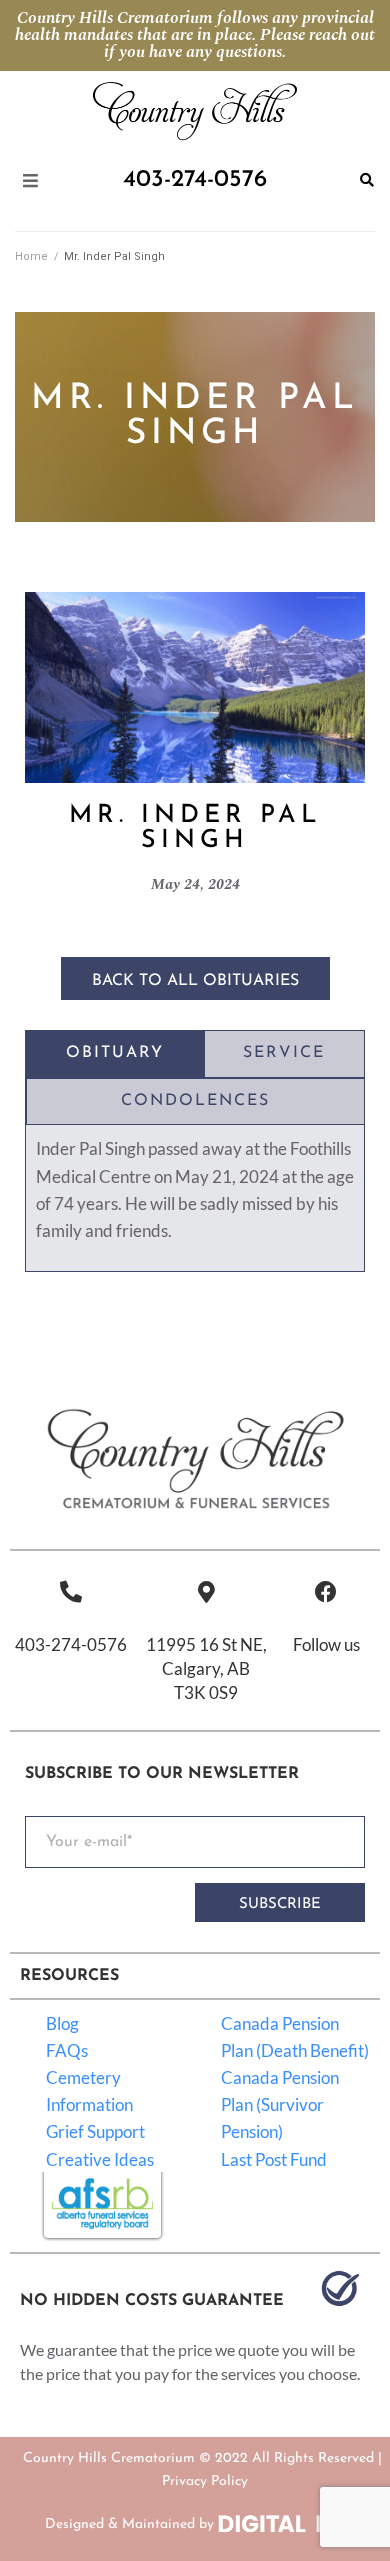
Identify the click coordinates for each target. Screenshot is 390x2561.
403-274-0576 (71, 1644)
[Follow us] (326, 1592)
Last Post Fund (274, 2159)
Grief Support (95, 2131)
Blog (62, 2023)
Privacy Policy (205, 2481)
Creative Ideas (100, 2159)
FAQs (67, 2050)
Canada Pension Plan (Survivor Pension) (280, 2104)
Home (31, 256)
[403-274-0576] (71, 1592)
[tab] (115, 1054)
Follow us (326, 1644)
